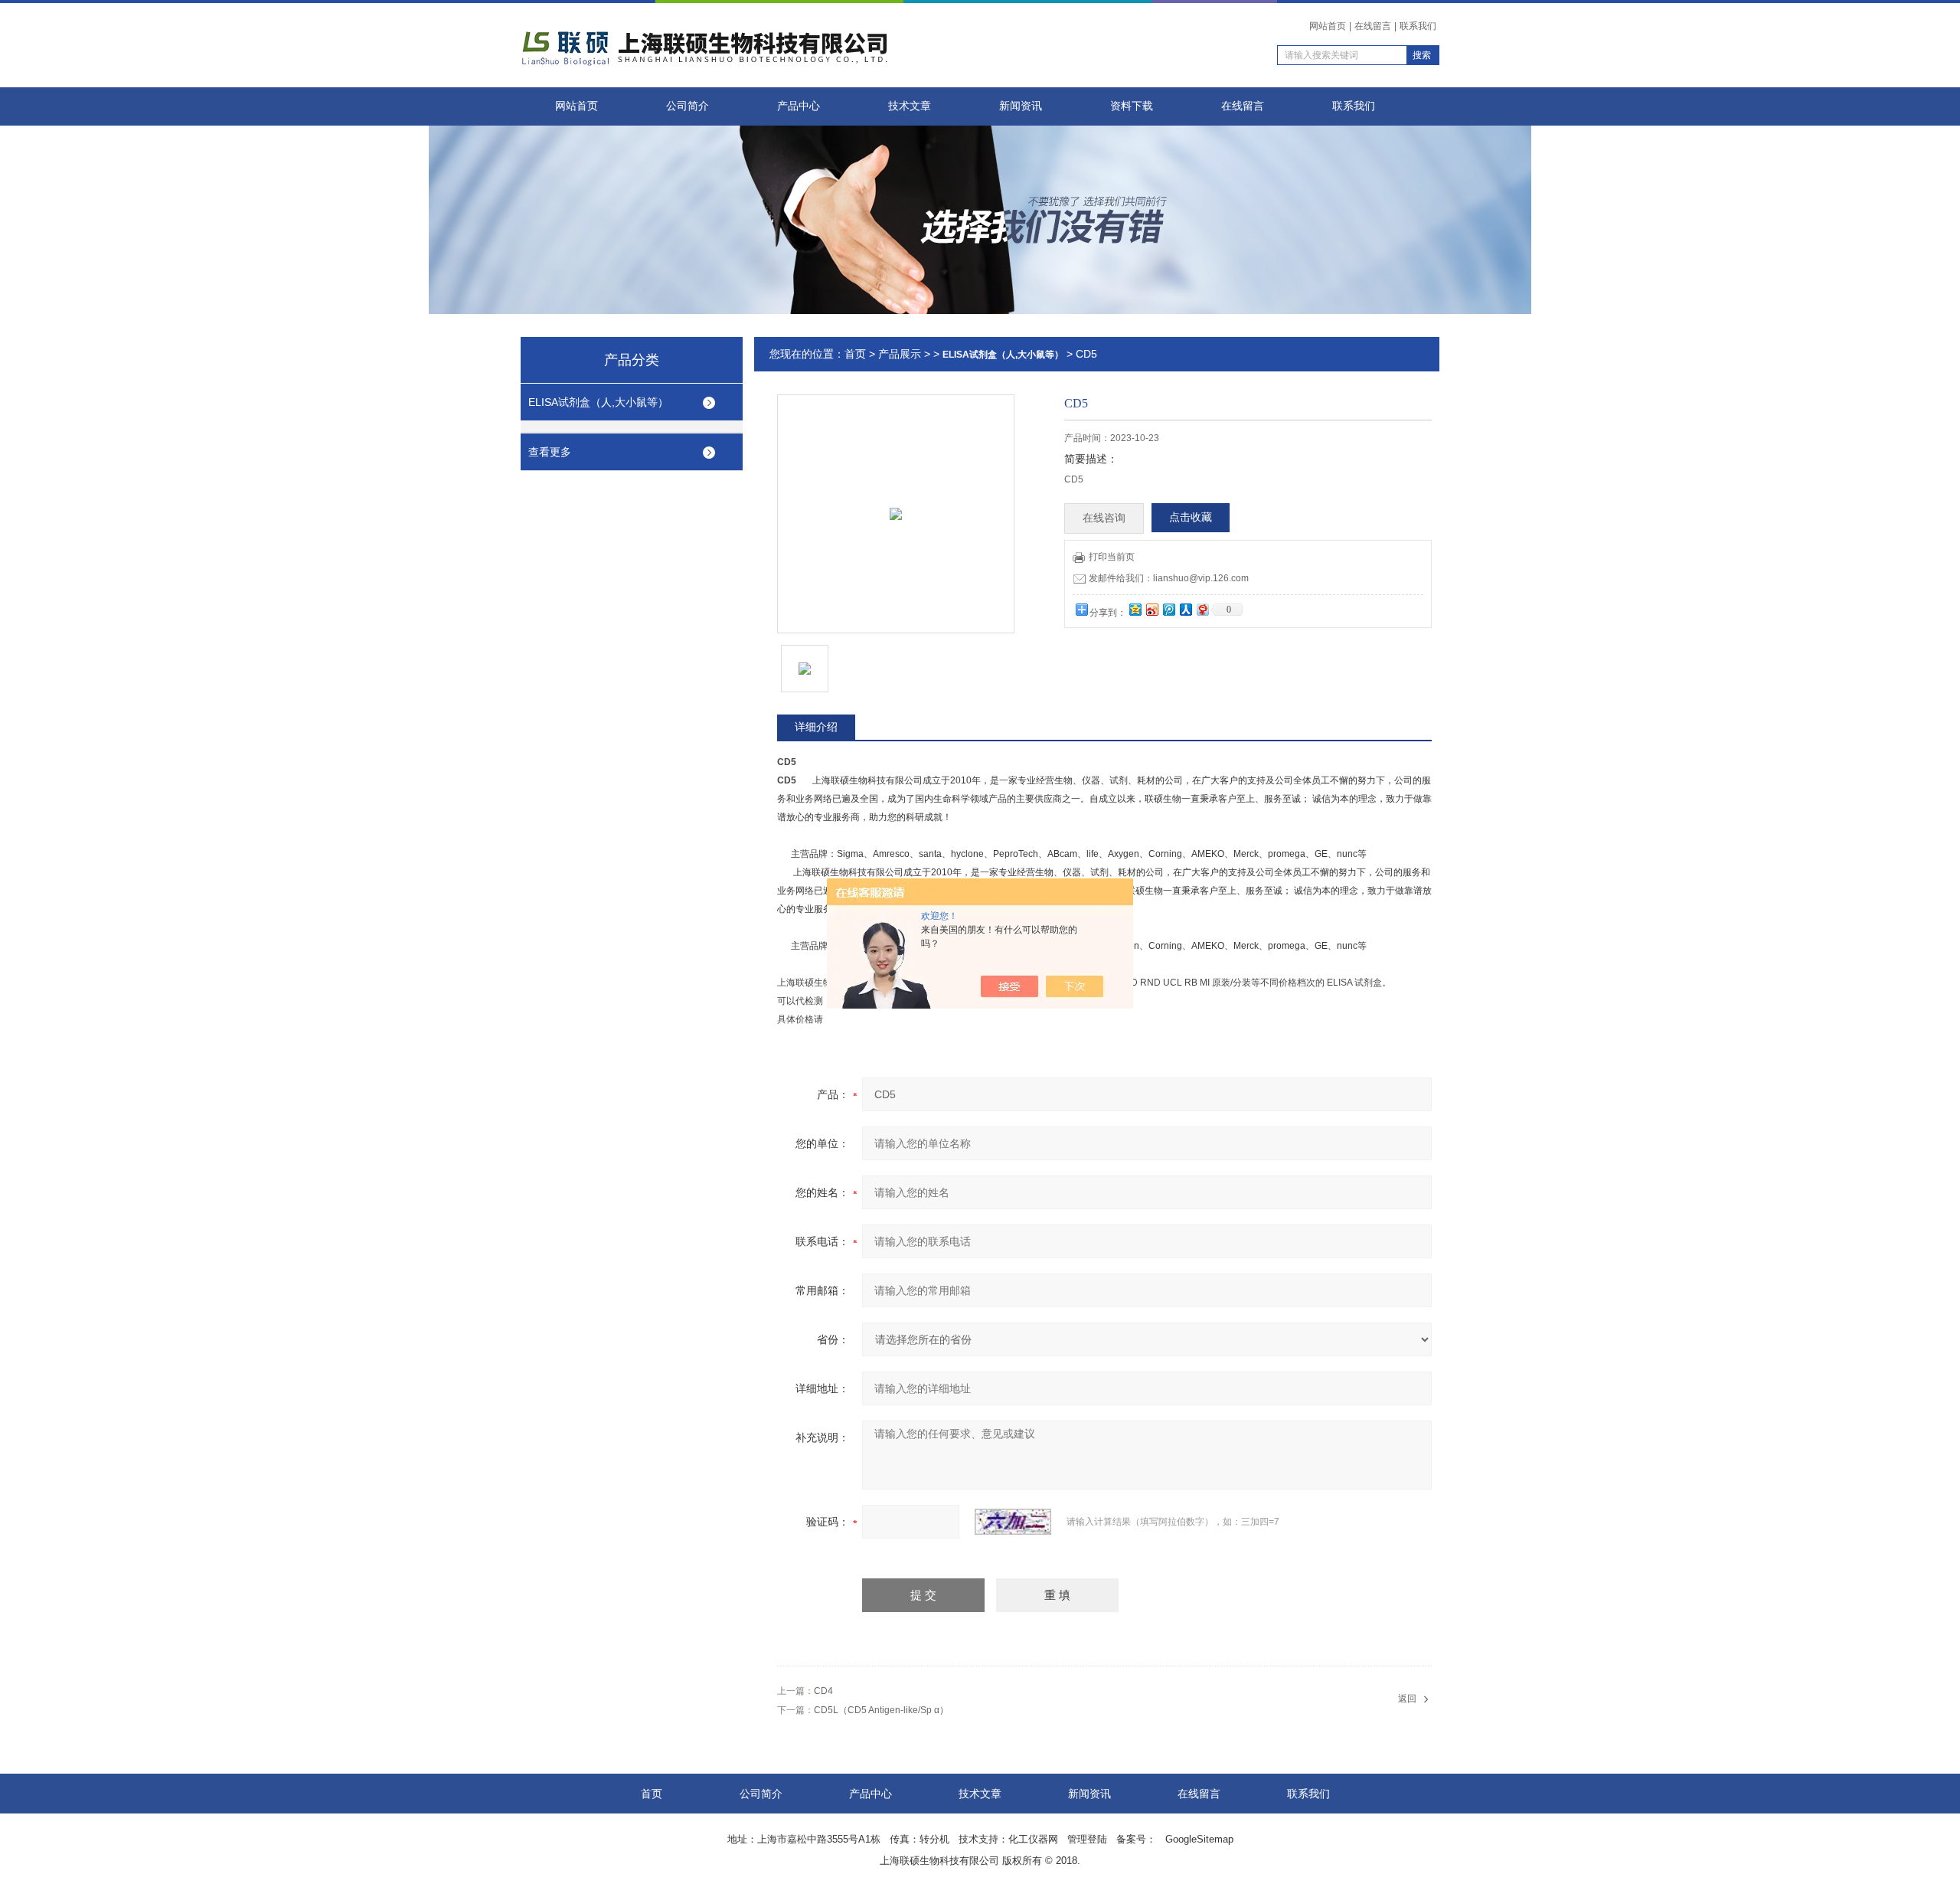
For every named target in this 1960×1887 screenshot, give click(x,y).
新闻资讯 (1021, 106)
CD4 (823, 1691)
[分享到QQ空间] (1135, 609)
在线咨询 (1104, 518)
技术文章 (910, 106)
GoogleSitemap (1199, 1839)
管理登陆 (1087, 1839)
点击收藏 (1191, 517)
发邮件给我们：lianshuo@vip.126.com (1169, 578)
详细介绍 (816, 727)
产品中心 (799, 106)
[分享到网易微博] (1202, 609)
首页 (855, 354)
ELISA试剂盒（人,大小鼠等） (598, 402)
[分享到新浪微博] (1151, 609)
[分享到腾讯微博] (1168, 609)
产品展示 (900, 354)
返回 (1407, 1699)
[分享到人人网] (1185, 609)
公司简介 (688, 106)
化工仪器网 (1033, 1839)
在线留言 (1373, 26)
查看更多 (550, 452)
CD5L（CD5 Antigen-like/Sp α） (881, 1710)
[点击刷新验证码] (1013, 1522)
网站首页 (1328, 26)
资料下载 (1132, 106)
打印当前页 (1112, 557)
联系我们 (1418, 26)
